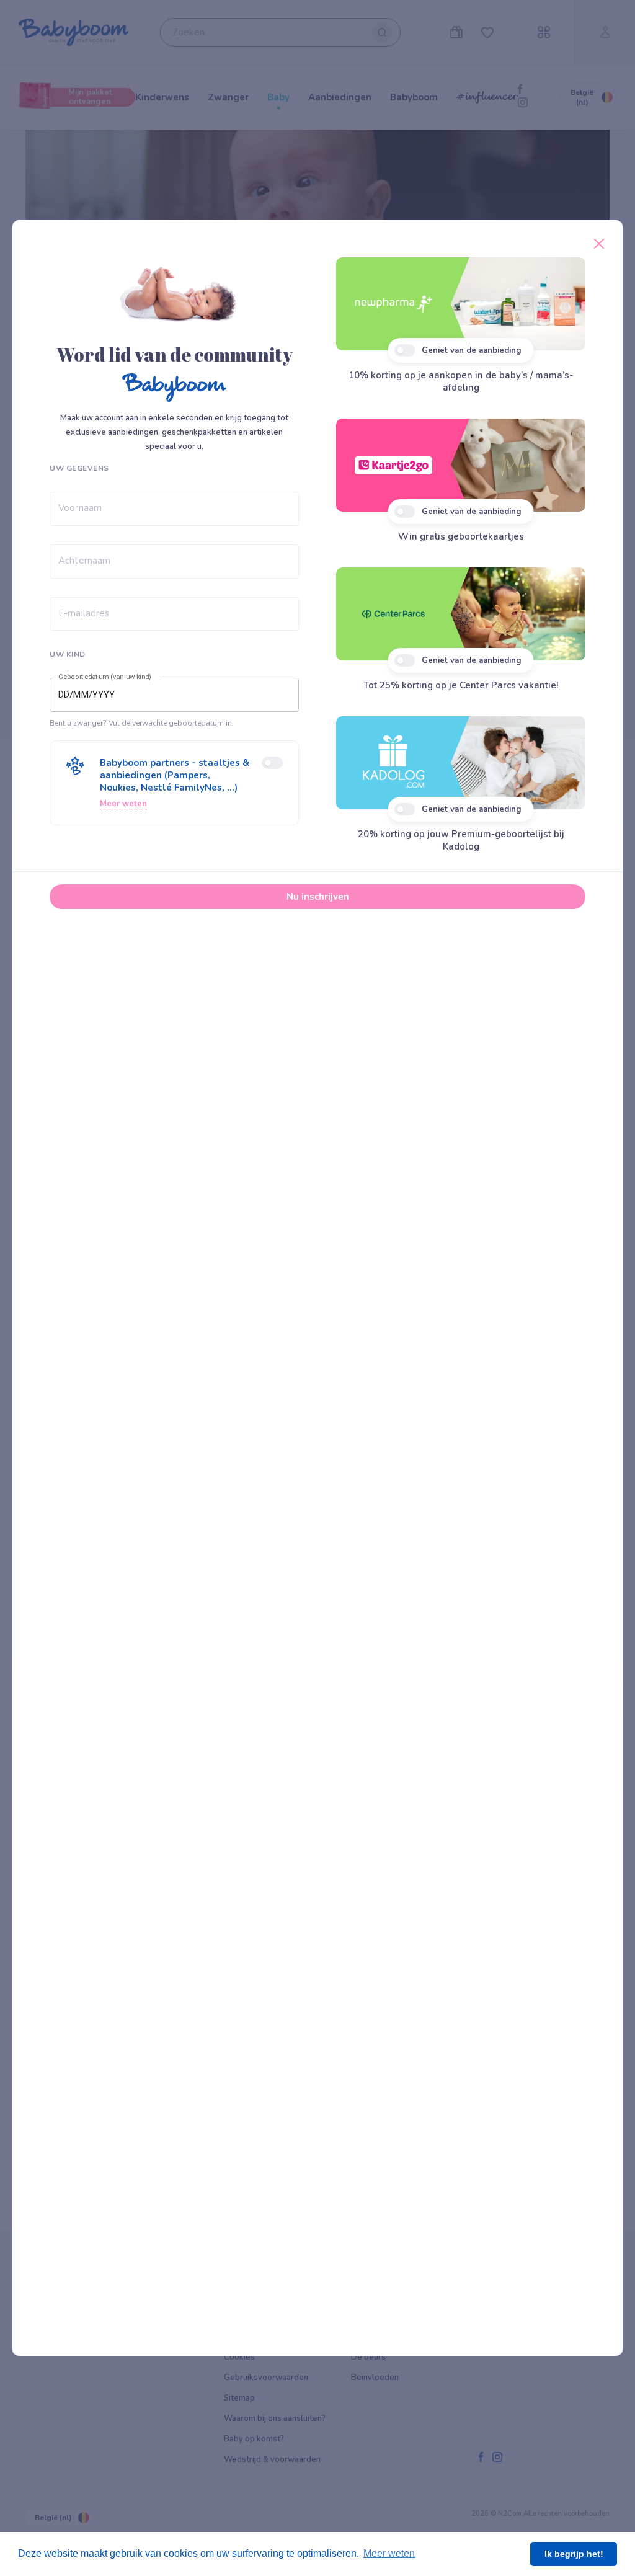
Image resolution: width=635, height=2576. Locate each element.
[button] (174, 783)
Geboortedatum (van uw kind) (105, 677)
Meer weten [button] (389, 2553)
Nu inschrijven (318, 897)
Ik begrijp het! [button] (574, 2554)
